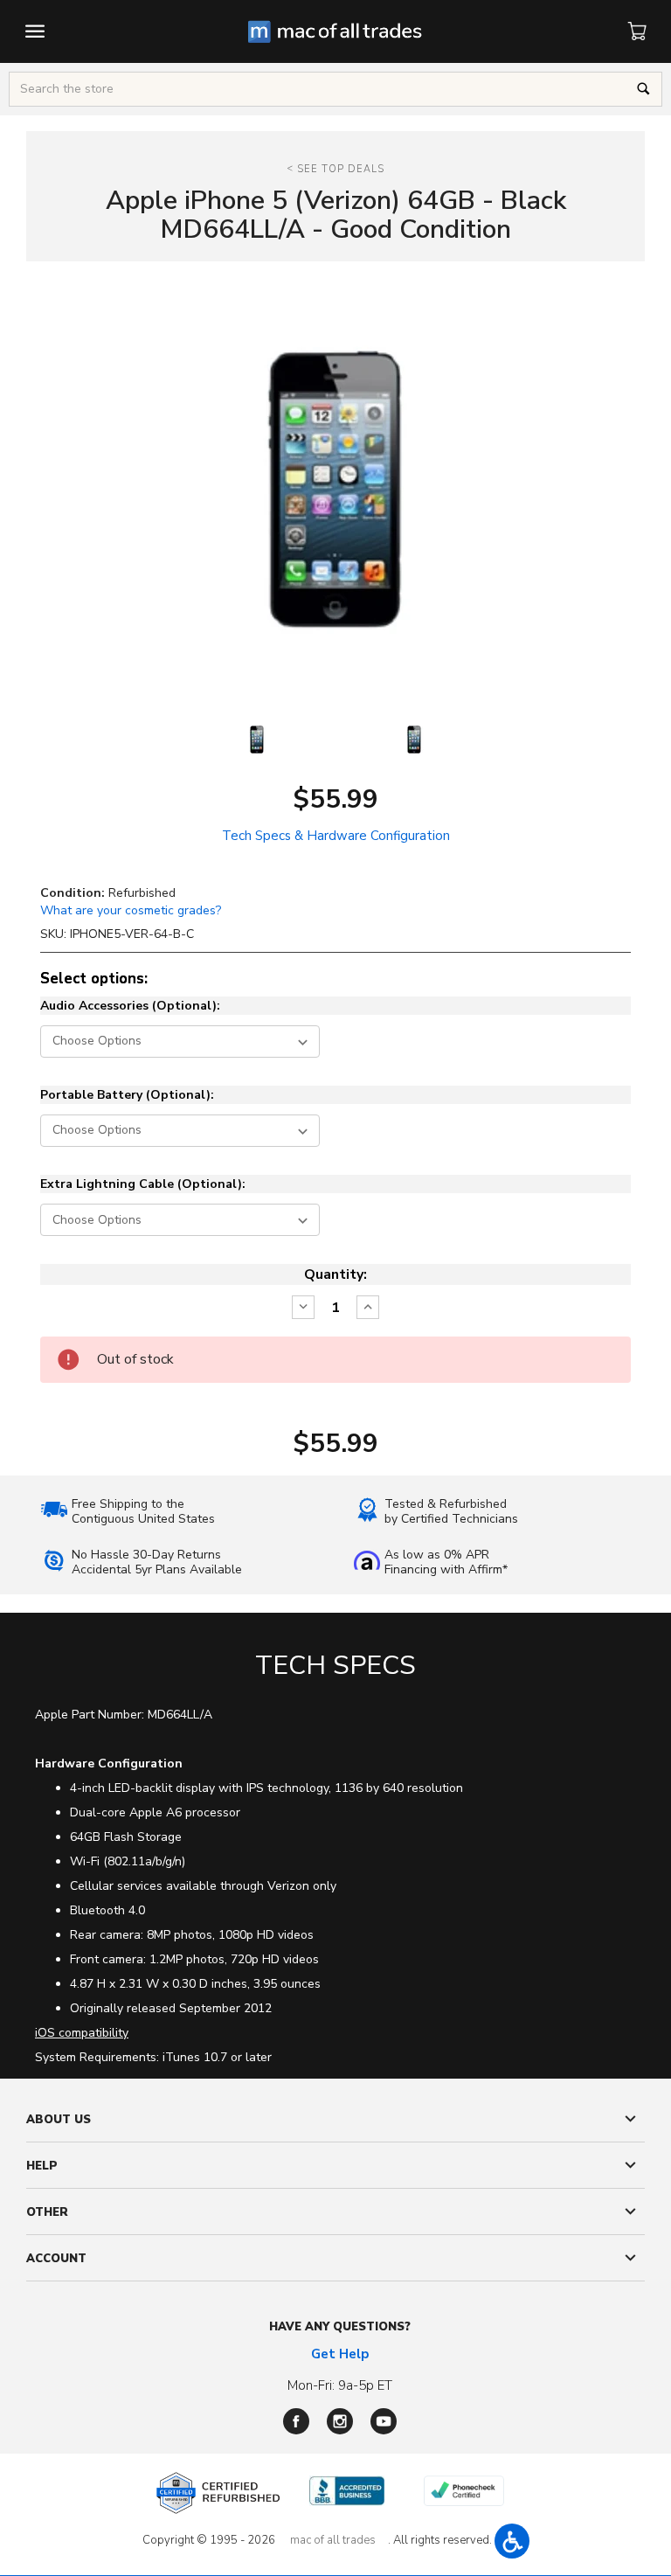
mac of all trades (333, 2540)
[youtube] (384, 2421)
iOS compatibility (82, 2033)
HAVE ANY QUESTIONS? (340, 2327)
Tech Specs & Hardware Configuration (336, 836)
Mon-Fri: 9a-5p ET (340, 2385)
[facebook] (296, 2421)
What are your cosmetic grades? (131, 910)
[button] (512, 2541)
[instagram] (340, 2421)
